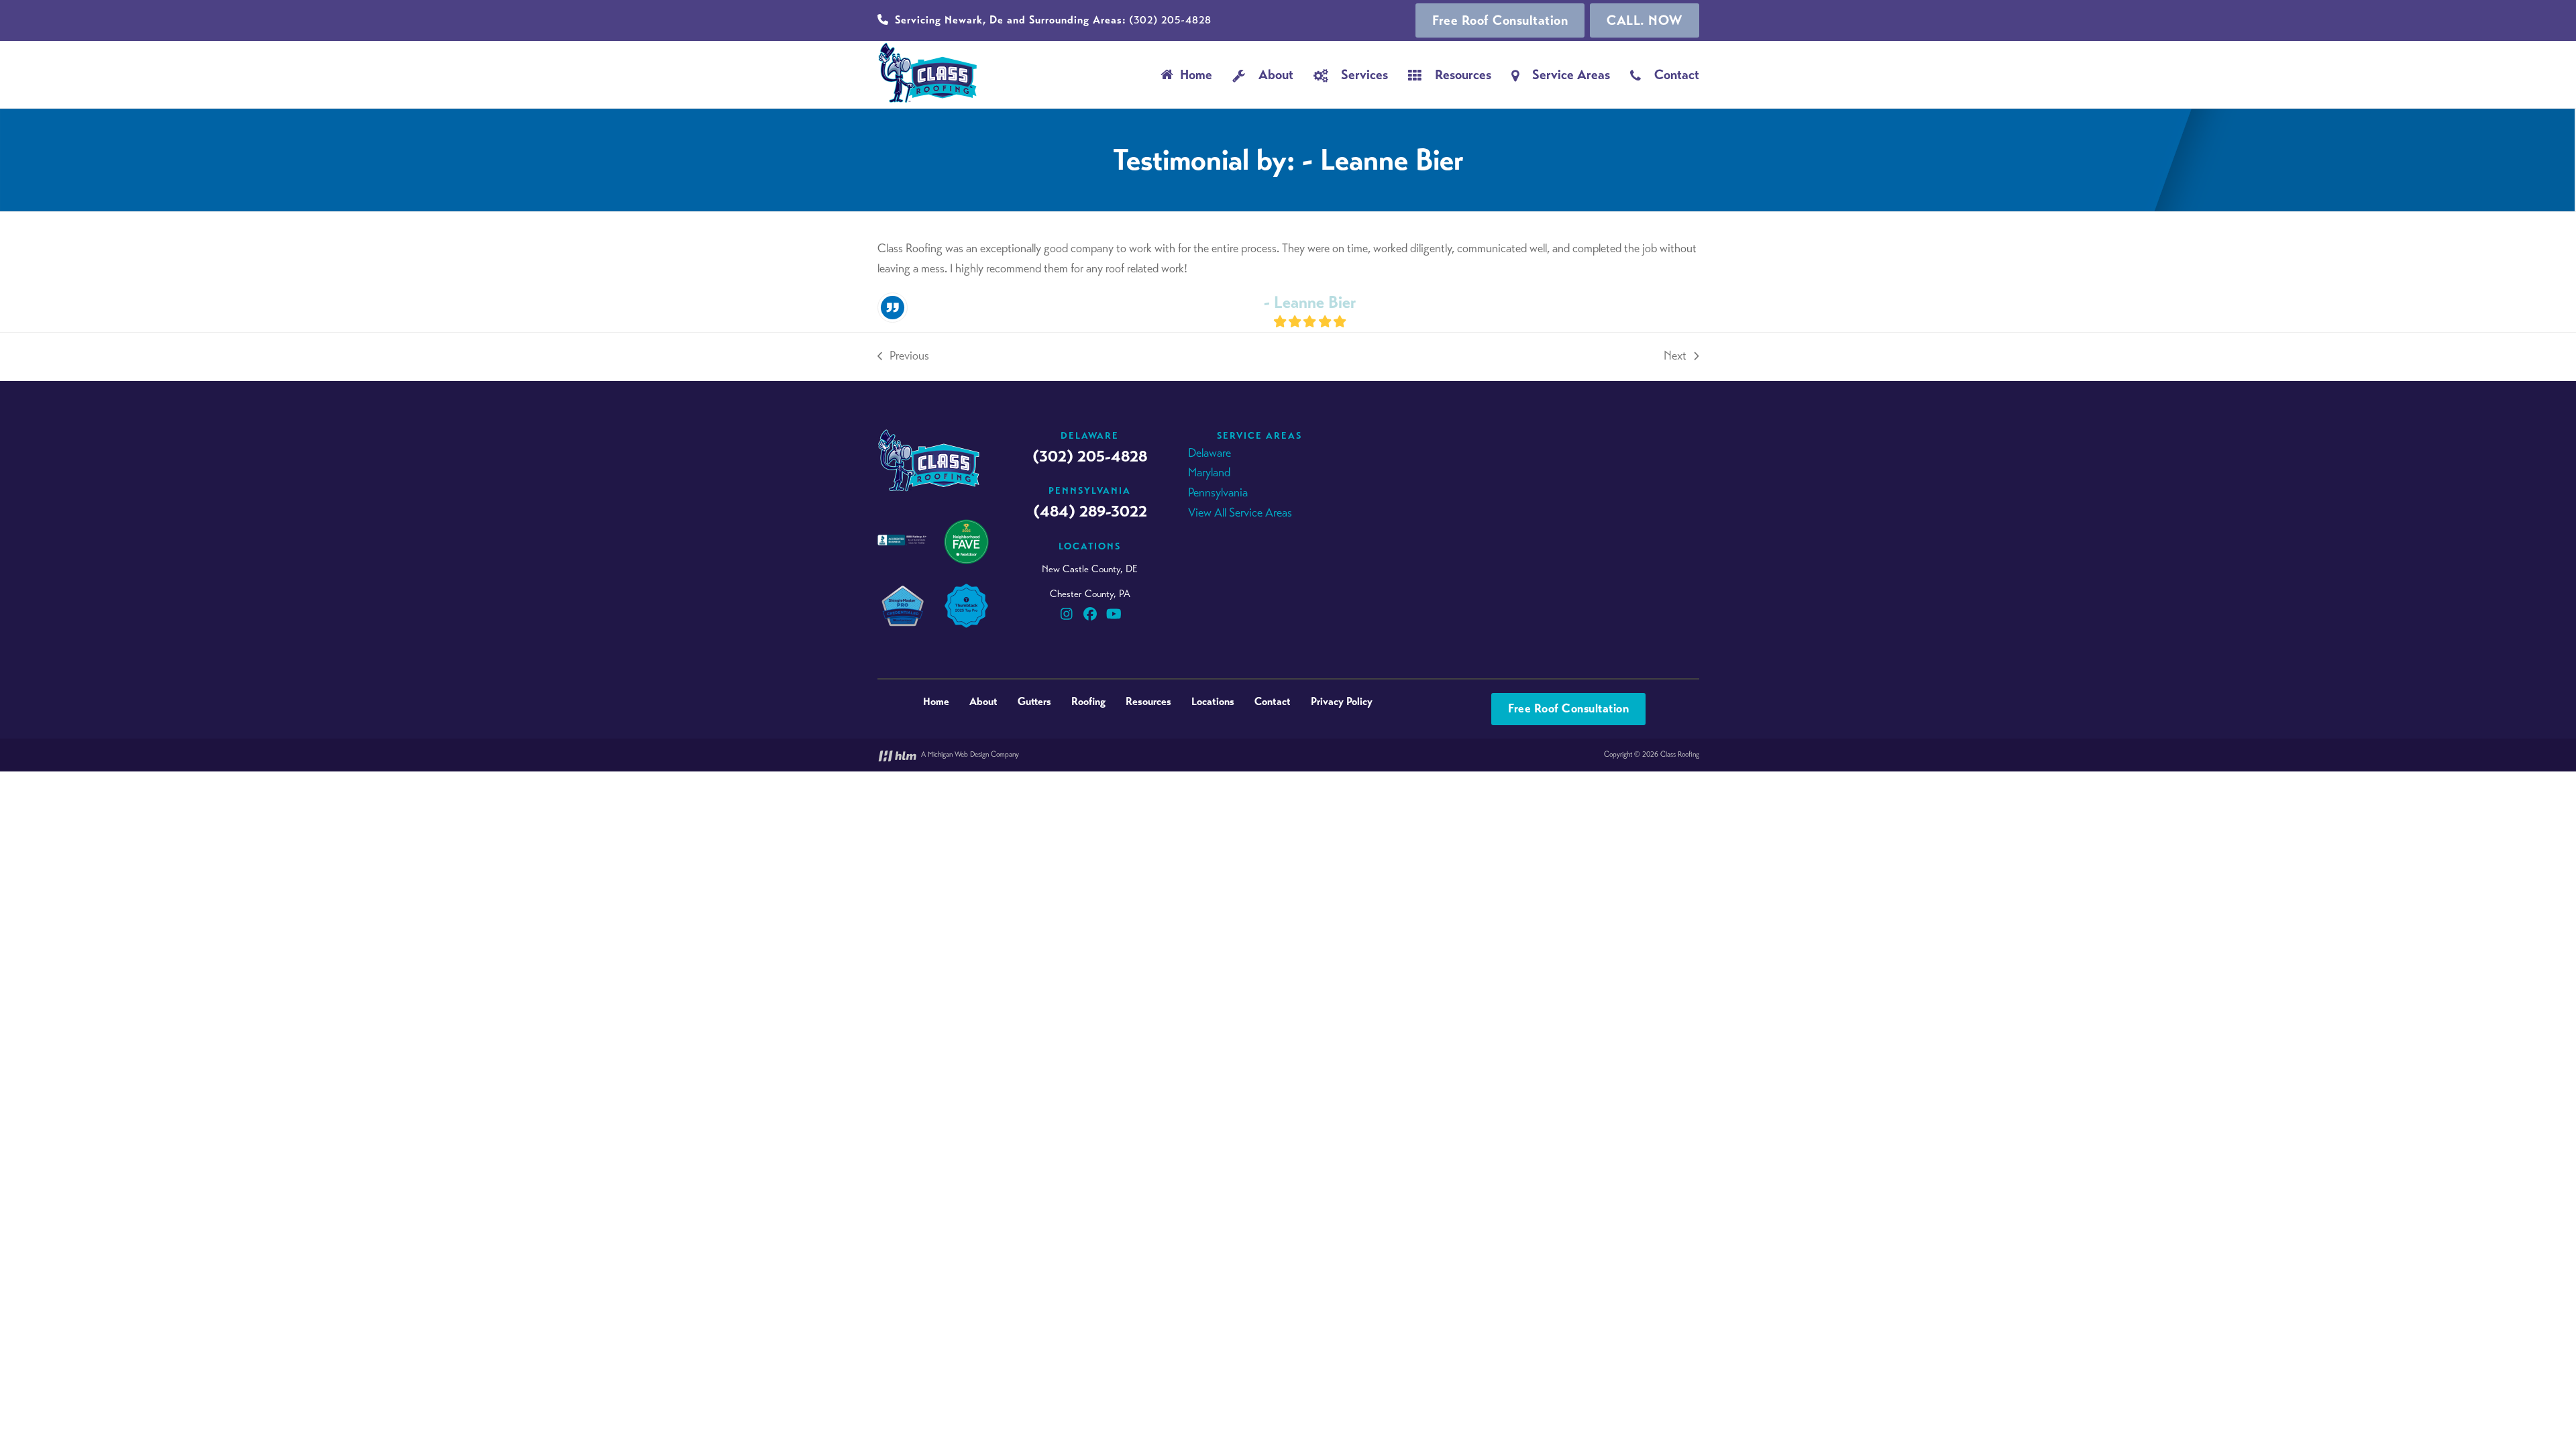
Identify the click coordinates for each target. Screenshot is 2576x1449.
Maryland (1209, 472)
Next (1675, 357)
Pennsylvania (1218, 492)
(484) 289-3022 (1090, 511)
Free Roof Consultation (1500, 20)
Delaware (1210, 453)
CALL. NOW (1645, 20)
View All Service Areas (1240, 513)
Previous (903, 357)
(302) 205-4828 (1053, 20)
